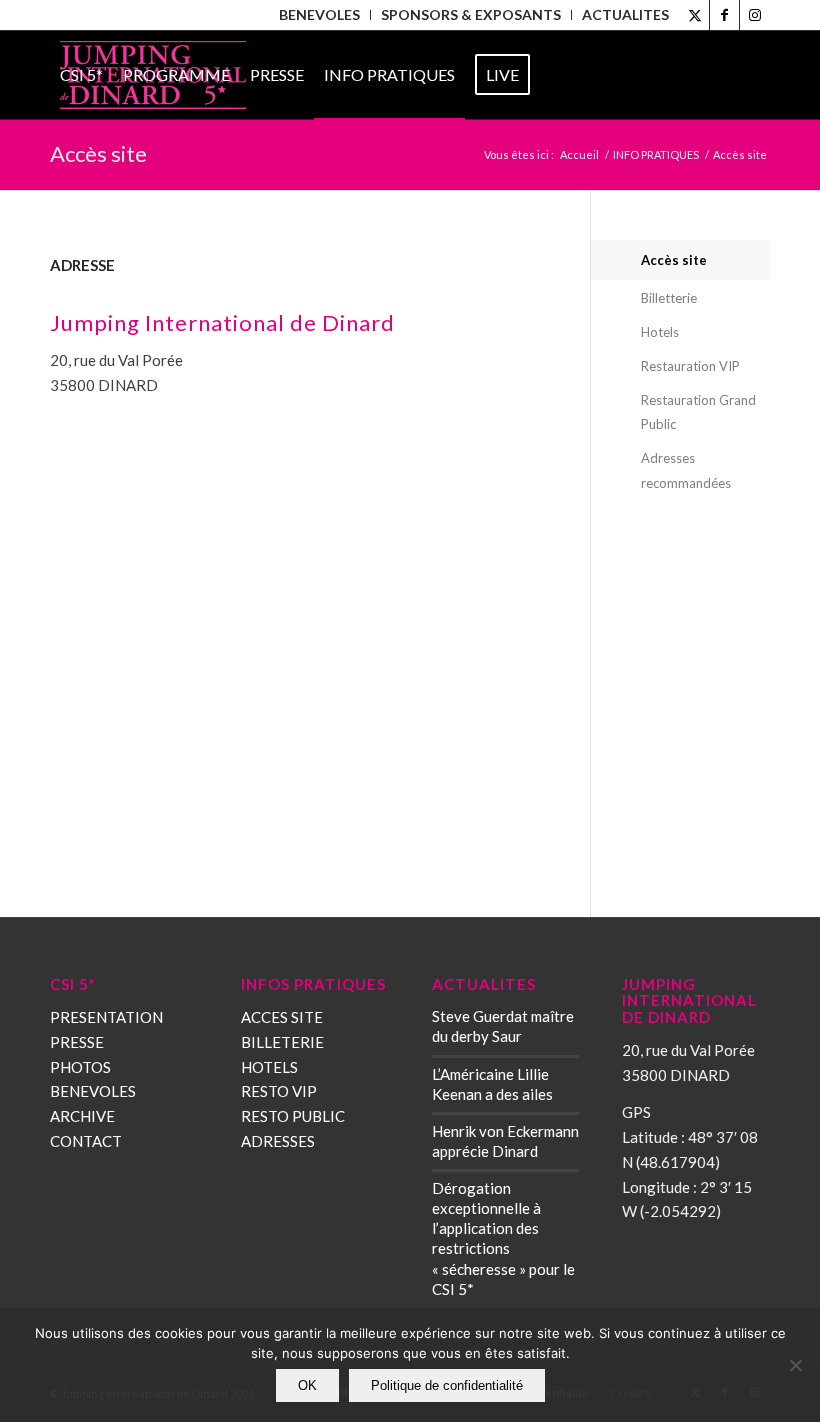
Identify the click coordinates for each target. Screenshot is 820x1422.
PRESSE (77, 1042)
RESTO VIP (279, 1091)
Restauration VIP (690, 366)
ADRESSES (278, 1141)
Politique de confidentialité (447, 1385)
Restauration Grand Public (698, 412)
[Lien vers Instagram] (755, 15)
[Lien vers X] (694, 15)
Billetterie (669, 298)
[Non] (795, 1365)
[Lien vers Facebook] (724, 15)
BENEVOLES (93, 1091)
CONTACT (86, 1141)
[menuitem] (320, 15)
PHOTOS (80, 1067)
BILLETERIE (282, 1042)
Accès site (674, 260)
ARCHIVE (82, 1116)
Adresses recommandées (686, 470)
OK (307, 1385)
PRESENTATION (106, 1017)
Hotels (660, 332)
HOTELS (269, 1067)
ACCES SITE (282, 1017)
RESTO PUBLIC (293, 1116)
